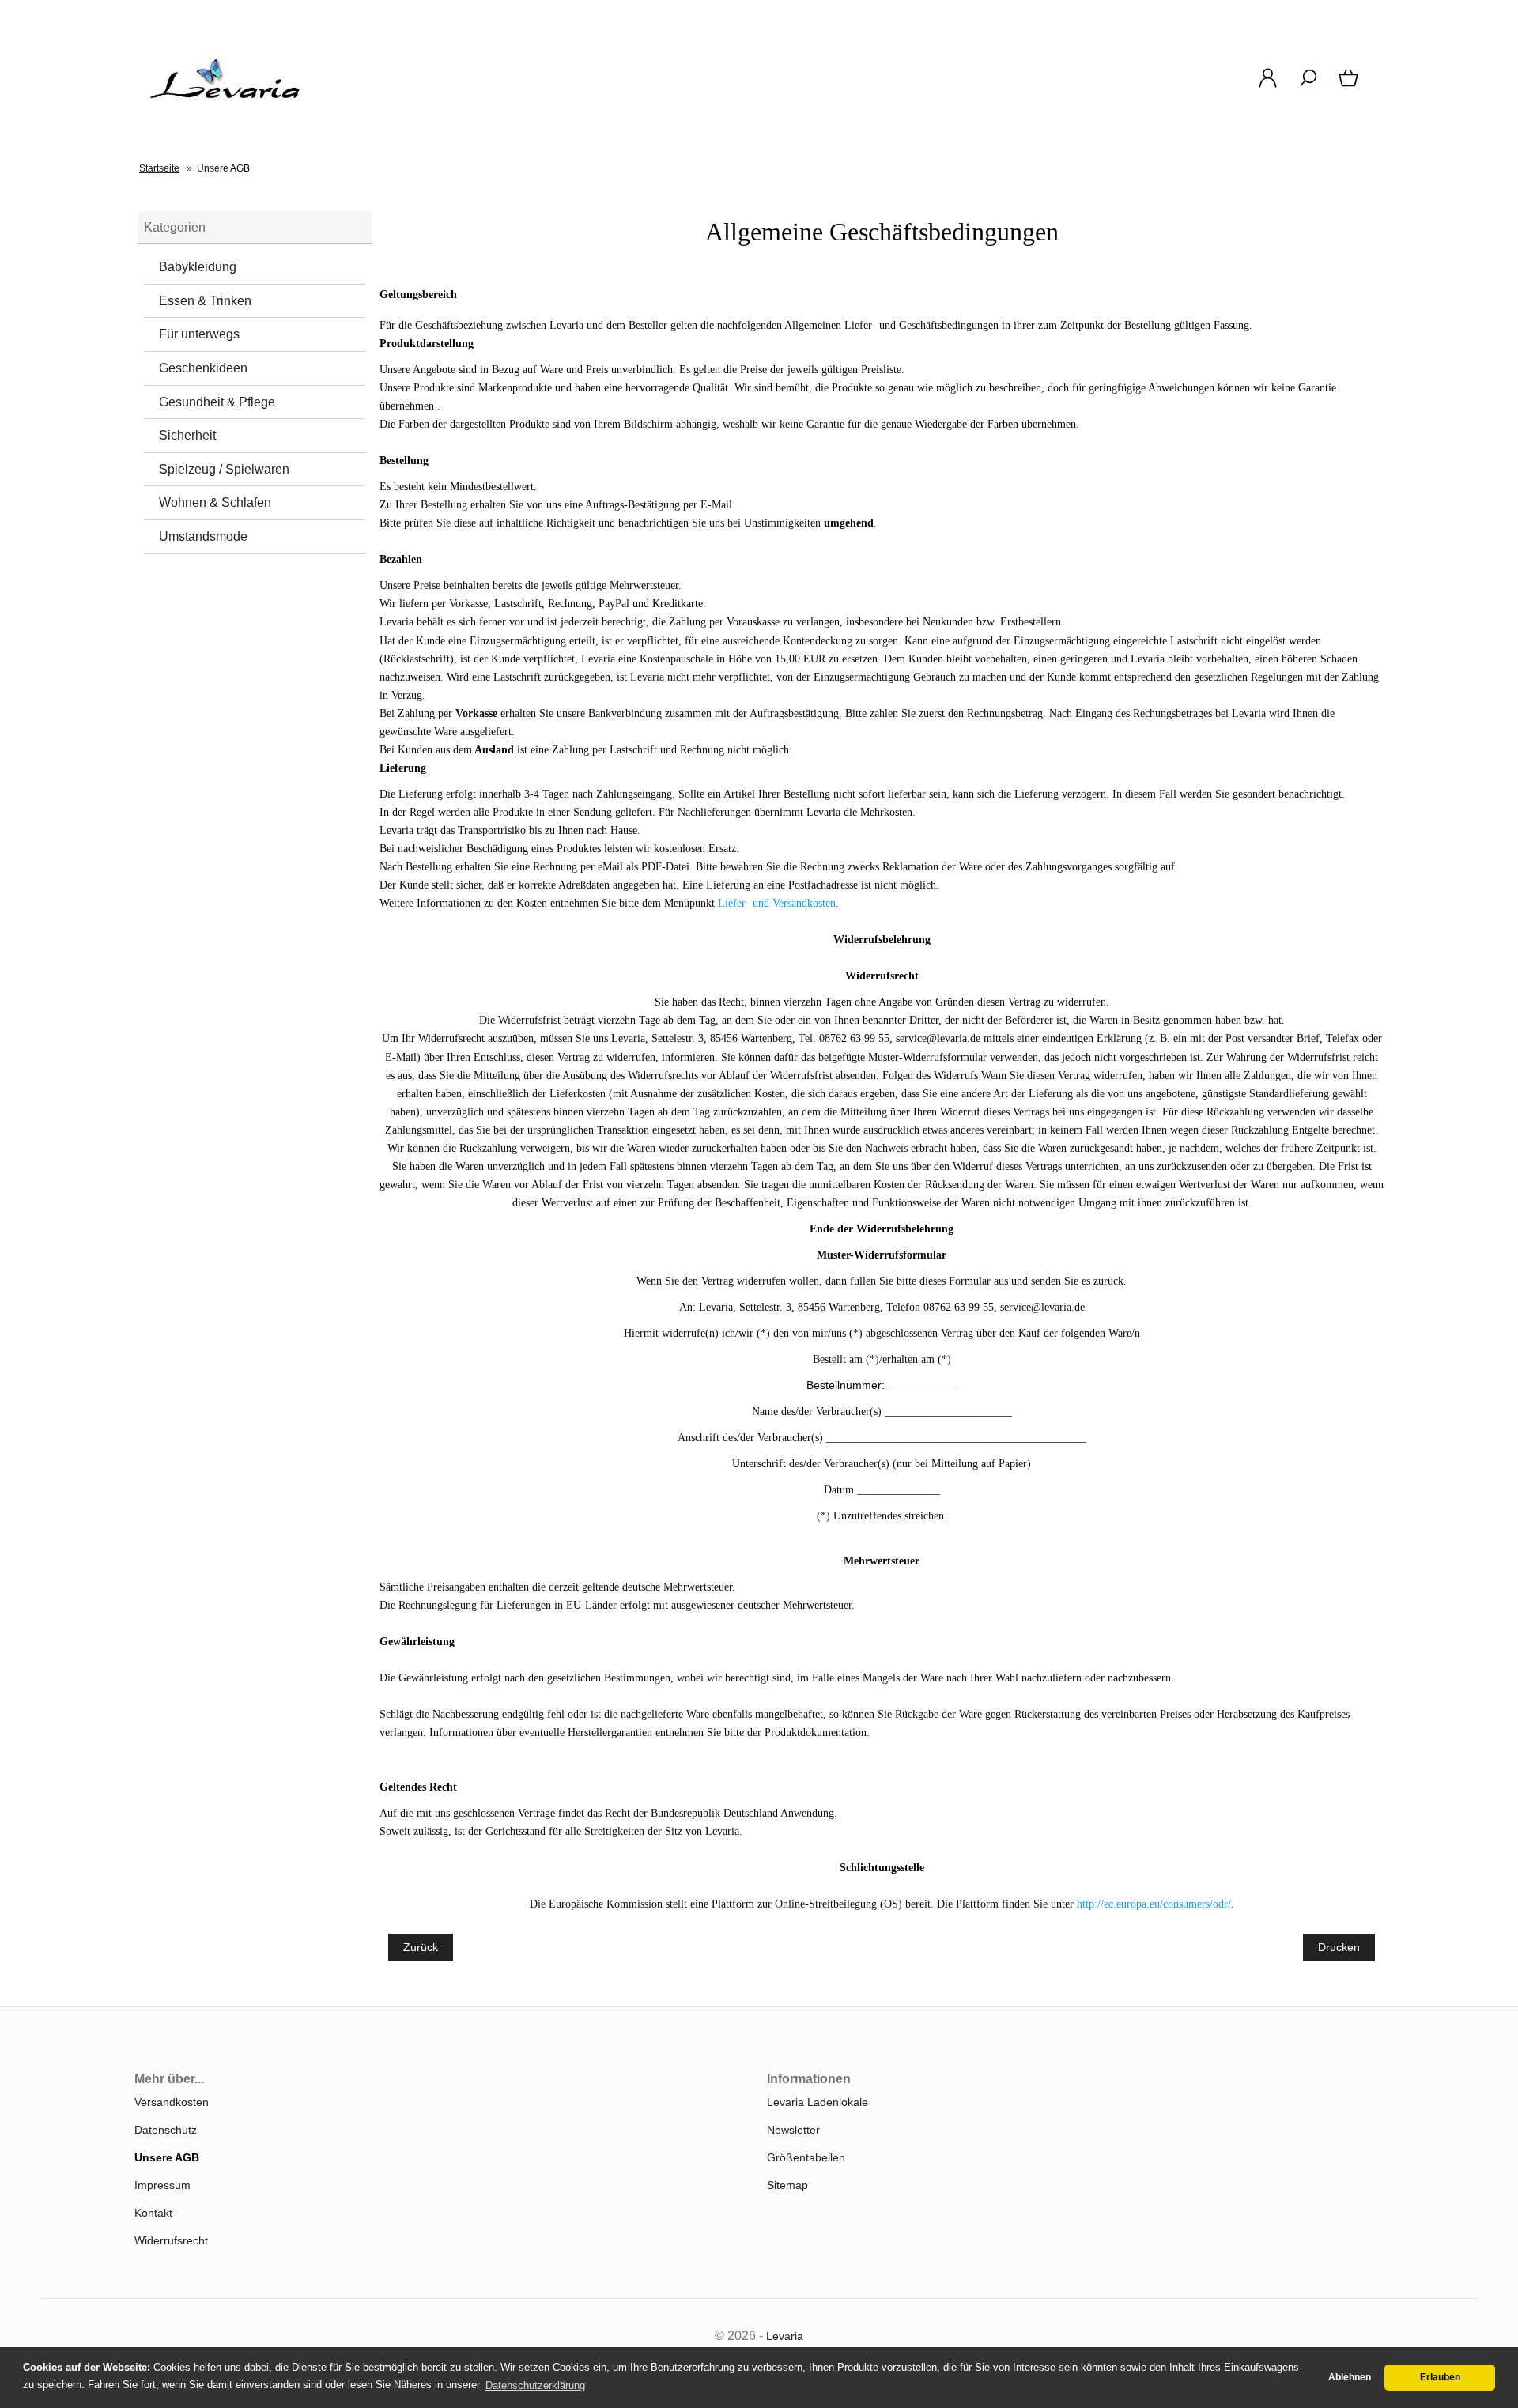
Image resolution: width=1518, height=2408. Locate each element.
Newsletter (793, 2130)
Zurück (421, 1947)
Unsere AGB (167, 2157)
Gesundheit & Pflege (217, 402)
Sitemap (787, 2185)
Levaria (785, 2336)
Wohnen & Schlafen (215, 502)
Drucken (1339, 1947)
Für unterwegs (199, 334)
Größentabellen (806, 2157)
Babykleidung (198, 267)
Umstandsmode (203, 536)
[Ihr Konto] (1268, 86)
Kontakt (153, 2213)
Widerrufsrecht (171, 2240)
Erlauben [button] (1440, 2377)
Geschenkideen (203, 368)
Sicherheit (187, 435)
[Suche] (1308, 86)
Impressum (162, 2185)
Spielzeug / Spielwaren (224, 469)
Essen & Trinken (205, 301)
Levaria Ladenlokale (818, 2102)
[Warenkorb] (1350, 86)
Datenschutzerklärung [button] (535, 2385)
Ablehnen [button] (1350, 2377)
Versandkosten (172, 2102)
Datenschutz (166, 2130)
